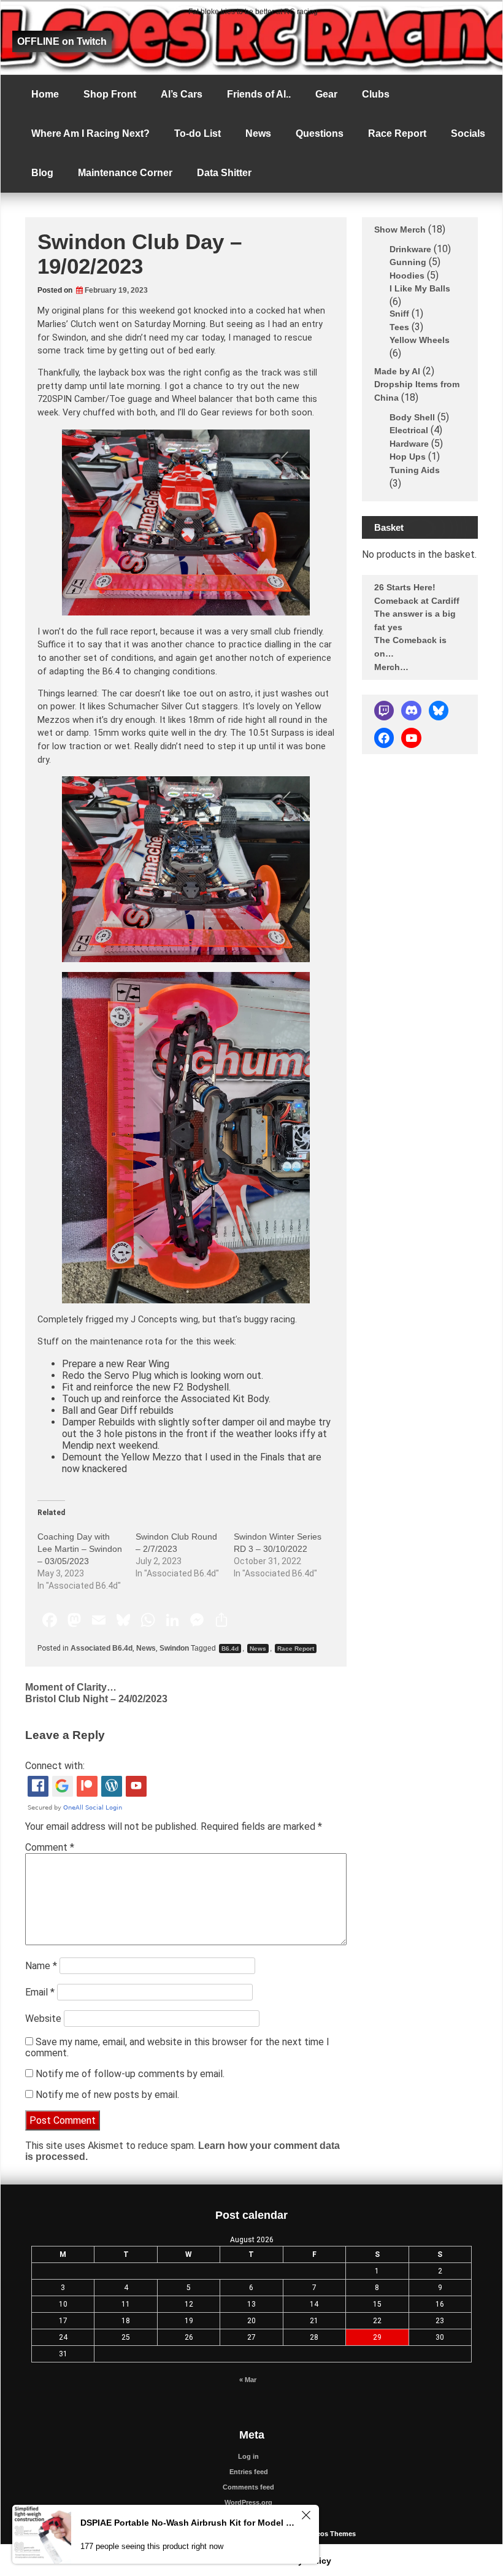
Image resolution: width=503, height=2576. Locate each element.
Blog (42, 173)
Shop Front (110, 94)
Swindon (174, 1648)
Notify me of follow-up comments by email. (130, 2074)
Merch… (391, 666)
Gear (326, 94)
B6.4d (230, 1649)
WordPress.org (248, 2502)
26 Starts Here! (405, 587)
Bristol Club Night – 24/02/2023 (96, 1699)
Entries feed (249, 2472)
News (258, 133)
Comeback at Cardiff (417, 600)
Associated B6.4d (102, 1648)
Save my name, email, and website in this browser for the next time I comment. (177, 2047)
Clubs (376, 94)
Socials (468, 133)
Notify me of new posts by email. (107, 2095)
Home (45, 94)
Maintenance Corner (125, 173)
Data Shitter (224, 173)
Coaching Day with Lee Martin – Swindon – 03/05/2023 (80, 1549)
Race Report (397, 133)
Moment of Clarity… (71, 1687)
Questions (320, 133)
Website (43, 2019)
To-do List (198, 133)
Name (41, 1966)
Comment (50, 1847)
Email (40, 1992)
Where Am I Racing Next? (90, 133)
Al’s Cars (182, 94)
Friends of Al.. (259, 94)
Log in (248, 2456)
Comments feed (248, 2487)
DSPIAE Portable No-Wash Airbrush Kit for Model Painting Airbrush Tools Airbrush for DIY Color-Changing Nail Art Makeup (189, 2523)
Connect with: (55, 1766)
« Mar (248, 2380)
